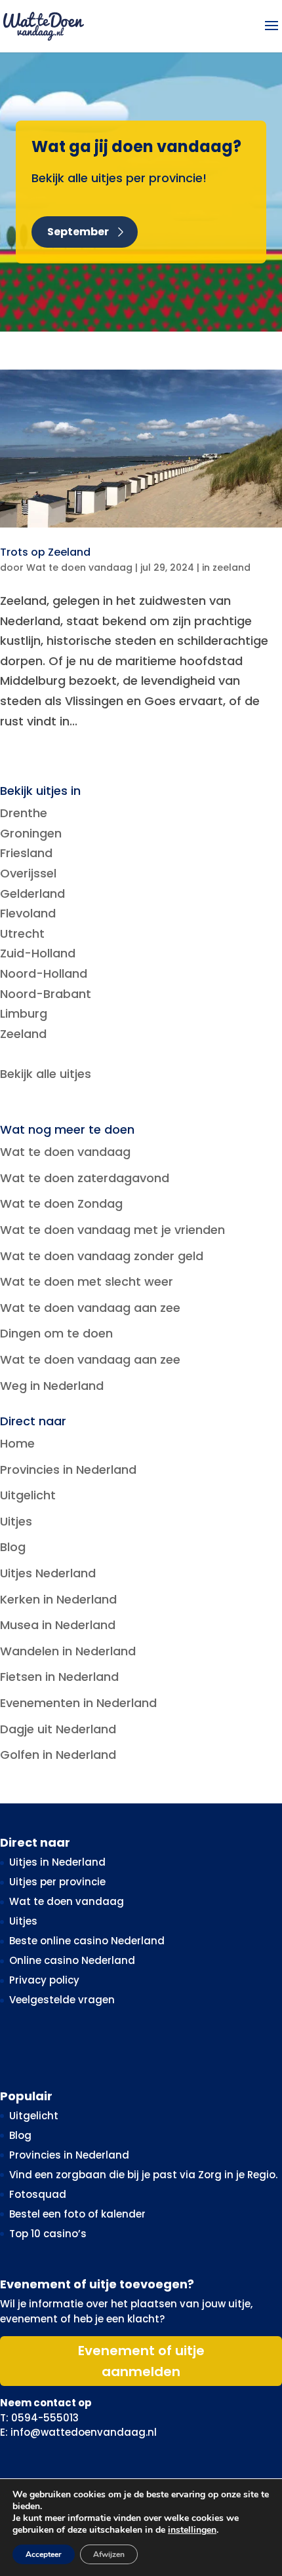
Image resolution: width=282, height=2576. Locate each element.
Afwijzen (109, 2554)
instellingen (192, 2530)
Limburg (24, 1013)
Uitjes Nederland (48, 1573)
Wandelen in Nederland (68, 1651)
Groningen (31, 833)
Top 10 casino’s (48, 2234)
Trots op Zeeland (45, 552)
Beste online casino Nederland (87, 1941)
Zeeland (23, 1034)
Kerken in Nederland (58, 1599)
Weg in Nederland (52, 1386)
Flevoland (28, 913)
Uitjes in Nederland (57, 1862)
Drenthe (24, 813)
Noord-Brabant (46, 994)
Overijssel (28, 873)
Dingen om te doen (56, 1333)
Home (17, 1443)
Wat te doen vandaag (79, 567)
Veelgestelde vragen (62, 2000)
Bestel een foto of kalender (77, 2214)
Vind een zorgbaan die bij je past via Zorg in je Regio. (143, 2175)
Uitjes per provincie (57, 1882)
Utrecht (22, 933)
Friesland (26, 853)
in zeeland (226, 567)
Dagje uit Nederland (58, 1729)
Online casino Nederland (72, 1960)
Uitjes (16, 1521)
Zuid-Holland (38, 953)
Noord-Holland (44, 973)
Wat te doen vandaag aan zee (90, 1308)
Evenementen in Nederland (78, 1703)
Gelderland (32, 894)
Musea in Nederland (58, 1625)
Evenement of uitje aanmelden (141, 2361)
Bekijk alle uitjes (46, 1074)
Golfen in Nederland (58, 1755)
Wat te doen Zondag (61, 1203)
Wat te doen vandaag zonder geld (102, 1256)
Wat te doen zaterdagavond (85, 1178)
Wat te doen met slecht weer (87, 1281)
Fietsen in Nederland (59, 1677)
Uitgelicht (28, 1495)
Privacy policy (44, 1980)
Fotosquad (38, 2194)
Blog (13, 1547)
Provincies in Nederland (68, 1470)
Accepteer (44, 2554)
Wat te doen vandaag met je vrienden (112, 1230)
